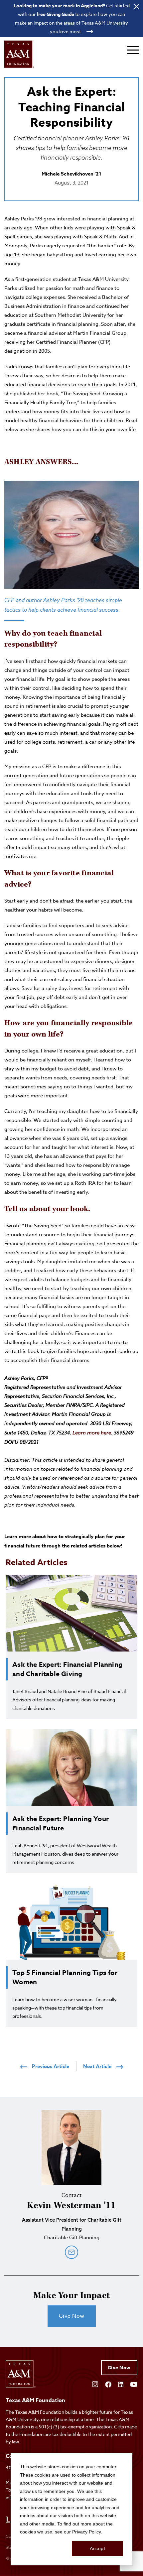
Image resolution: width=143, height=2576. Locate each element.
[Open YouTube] (134, 2384)
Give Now (72, 2316)
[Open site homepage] (19, 54)
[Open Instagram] (95, 2384)
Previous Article (51, 2066)
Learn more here (92, 1433)
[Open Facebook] (108, 2384)
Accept (97, 2548)
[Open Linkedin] (121, 2384)
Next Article (97, 2066)
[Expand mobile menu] (133, 50)
